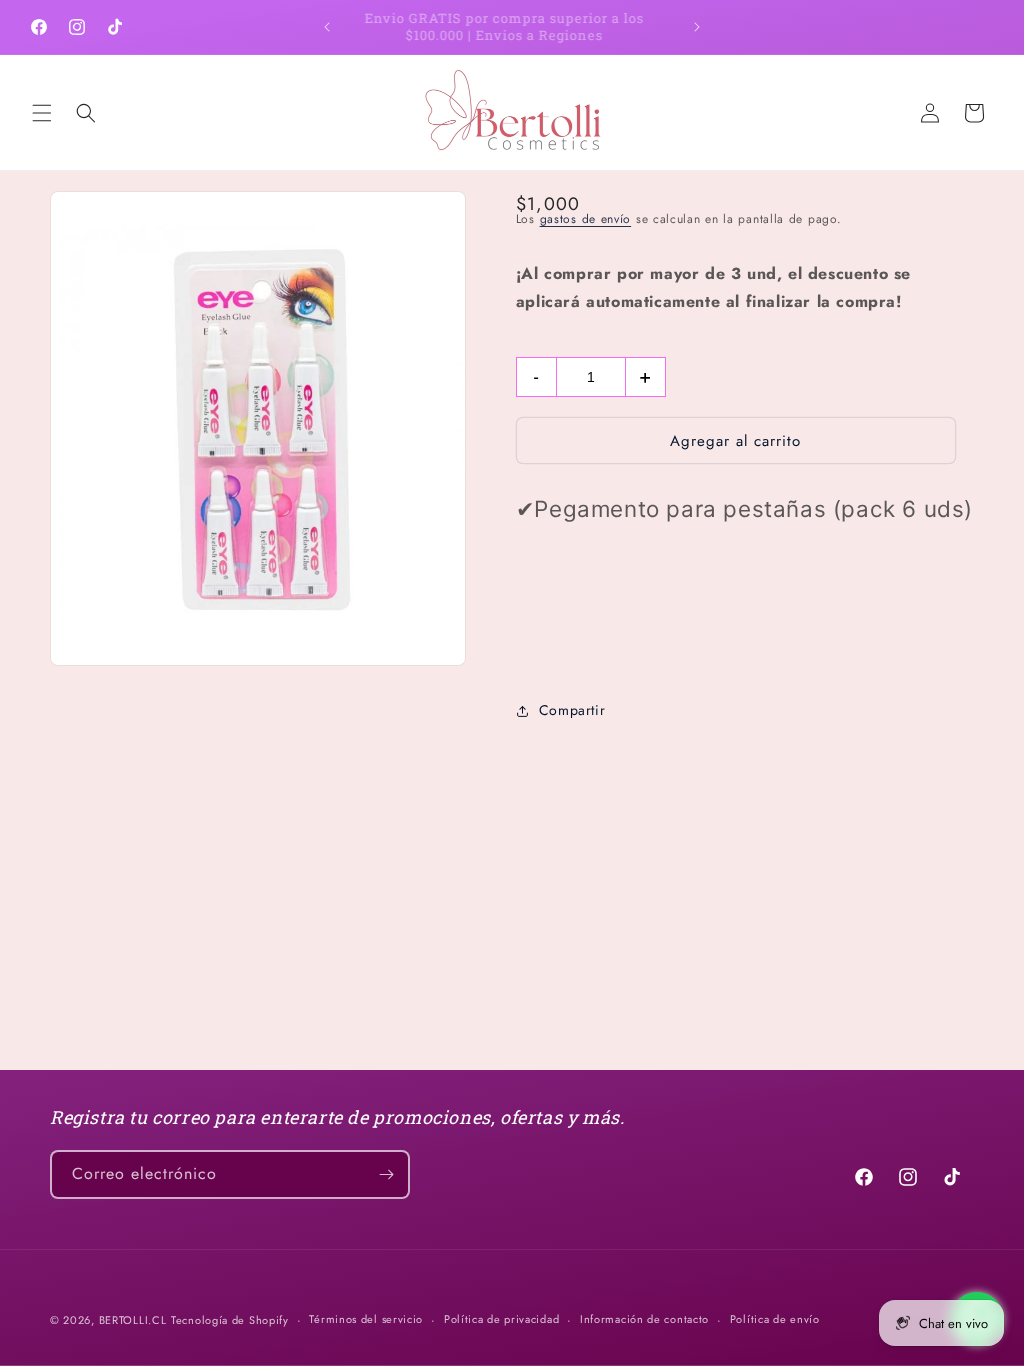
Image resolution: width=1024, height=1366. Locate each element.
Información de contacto (644, 1319)
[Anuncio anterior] (327, 27)
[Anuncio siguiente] (697, 27)
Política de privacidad (501, 1319)
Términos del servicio (366, 1319)
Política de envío (775, 1319)
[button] (42, 113)
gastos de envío (586, 219)
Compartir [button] (572, 710)
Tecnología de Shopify (230, 1320)
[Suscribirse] (386, 1174)
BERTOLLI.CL (133, 1320)
